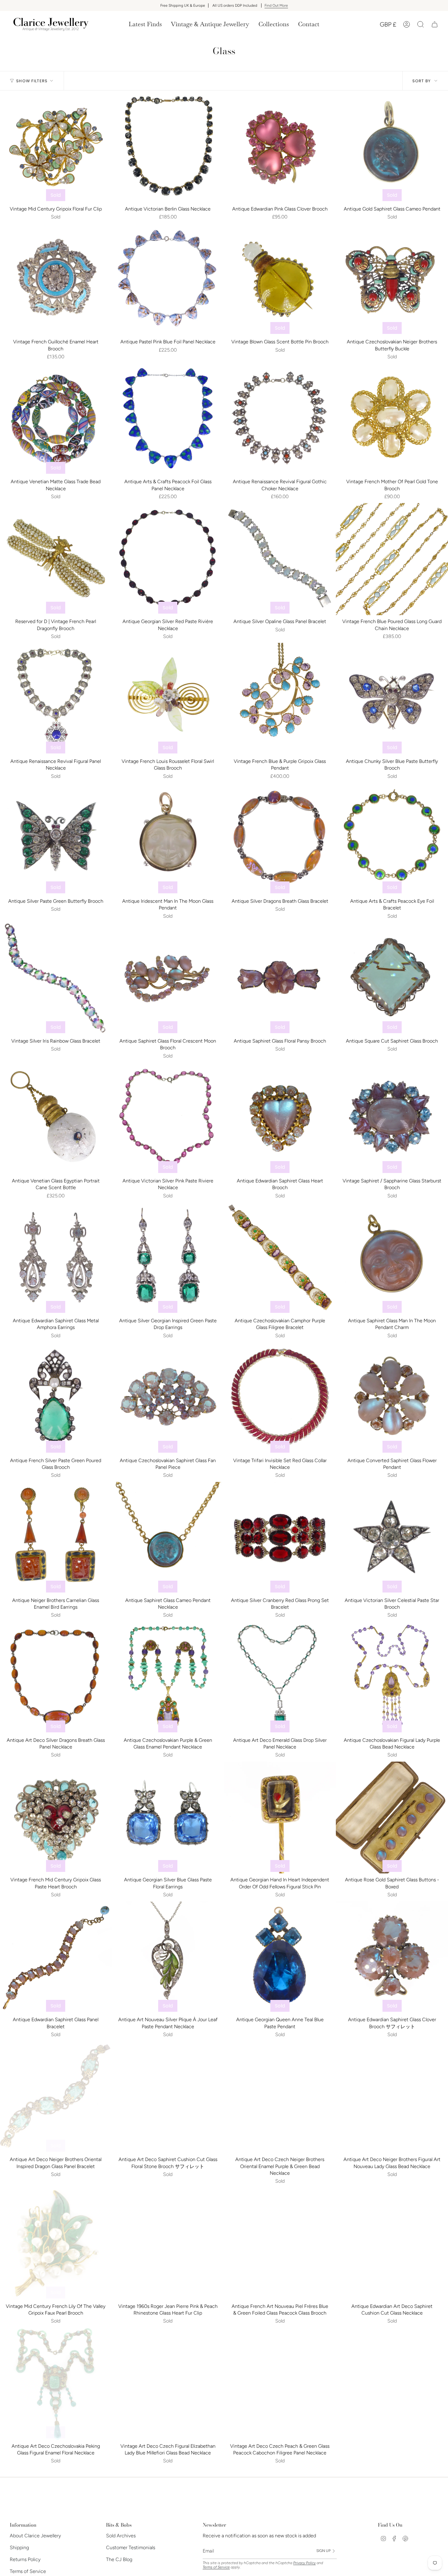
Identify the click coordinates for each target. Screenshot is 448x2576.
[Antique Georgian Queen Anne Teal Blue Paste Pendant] (280, 1958)
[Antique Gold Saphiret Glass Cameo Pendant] (392, 147)
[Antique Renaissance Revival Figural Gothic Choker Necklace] (280, 419)
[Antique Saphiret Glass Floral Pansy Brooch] (280, 979)
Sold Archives (121, 2536)
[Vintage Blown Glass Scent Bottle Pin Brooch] (280, 280)
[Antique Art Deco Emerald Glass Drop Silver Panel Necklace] (280, 1678)
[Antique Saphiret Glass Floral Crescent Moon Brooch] (168, 979)
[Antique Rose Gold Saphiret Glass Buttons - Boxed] (392, 1818)
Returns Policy (25, 2559)
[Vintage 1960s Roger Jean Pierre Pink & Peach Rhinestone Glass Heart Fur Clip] (168, 2244)
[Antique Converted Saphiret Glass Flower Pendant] (392, 1398)
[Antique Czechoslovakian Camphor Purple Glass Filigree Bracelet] (280, 1258)
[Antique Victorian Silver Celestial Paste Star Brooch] (392, 1538)
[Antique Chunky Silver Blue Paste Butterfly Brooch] (392, 699)
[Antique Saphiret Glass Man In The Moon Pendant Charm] (392, 1258)
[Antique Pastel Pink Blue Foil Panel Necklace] (168, 280)
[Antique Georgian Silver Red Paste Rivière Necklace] (168, 559)
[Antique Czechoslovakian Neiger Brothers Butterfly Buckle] (392, 280)
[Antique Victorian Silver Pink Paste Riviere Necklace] (168, 1118)
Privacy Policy (304, 2563)
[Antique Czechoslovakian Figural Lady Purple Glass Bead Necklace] (392, 1678)
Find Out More (276, 5)
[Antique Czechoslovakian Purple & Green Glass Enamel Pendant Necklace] (168, 1678)
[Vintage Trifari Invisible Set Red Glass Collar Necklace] (280, 1398)
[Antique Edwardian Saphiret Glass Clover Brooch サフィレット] (392, 1958)
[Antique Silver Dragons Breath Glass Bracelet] (280, 839)
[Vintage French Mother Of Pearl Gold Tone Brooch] (392, 419)
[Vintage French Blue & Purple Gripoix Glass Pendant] (280, 699)
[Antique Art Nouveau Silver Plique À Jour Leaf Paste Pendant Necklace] (168, 1958)
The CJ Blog (119, 2559)
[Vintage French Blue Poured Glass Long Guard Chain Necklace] (392, 559)
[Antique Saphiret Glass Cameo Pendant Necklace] (168, 1538)
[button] (210, 24)
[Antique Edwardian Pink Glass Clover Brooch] (280, 147)
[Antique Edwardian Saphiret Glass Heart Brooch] (280, 1118)
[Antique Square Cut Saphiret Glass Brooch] (392, 979)
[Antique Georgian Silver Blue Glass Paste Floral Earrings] (168, 1818)
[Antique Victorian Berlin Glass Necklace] (168, 147)
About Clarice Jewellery (35, 2536)
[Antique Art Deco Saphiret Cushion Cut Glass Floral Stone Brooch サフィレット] (168, 2097)
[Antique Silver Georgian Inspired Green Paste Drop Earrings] (168, 1258)
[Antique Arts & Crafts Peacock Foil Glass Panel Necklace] (168, 419)
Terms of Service (28, 2571)
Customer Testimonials (131, 2548)
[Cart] (435, 24)
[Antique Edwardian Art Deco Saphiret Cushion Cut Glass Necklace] (392, 2244)
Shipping (19, 2548)
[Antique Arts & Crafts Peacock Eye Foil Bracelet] (392, 839)
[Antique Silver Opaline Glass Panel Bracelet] (280, 559)
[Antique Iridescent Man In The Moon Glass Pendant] (168, 839)
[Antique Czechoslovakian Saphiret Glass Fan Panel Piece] (168, 1398)
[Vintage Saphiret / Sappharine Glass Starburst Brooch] (392, 1118)
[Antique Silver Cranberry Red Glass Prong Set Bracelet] (280, 1538)
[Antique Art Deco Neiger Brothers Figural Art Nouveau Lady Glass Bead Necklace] (392, 2097)
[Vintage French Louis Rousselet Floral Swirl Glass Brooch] (168, 699)
